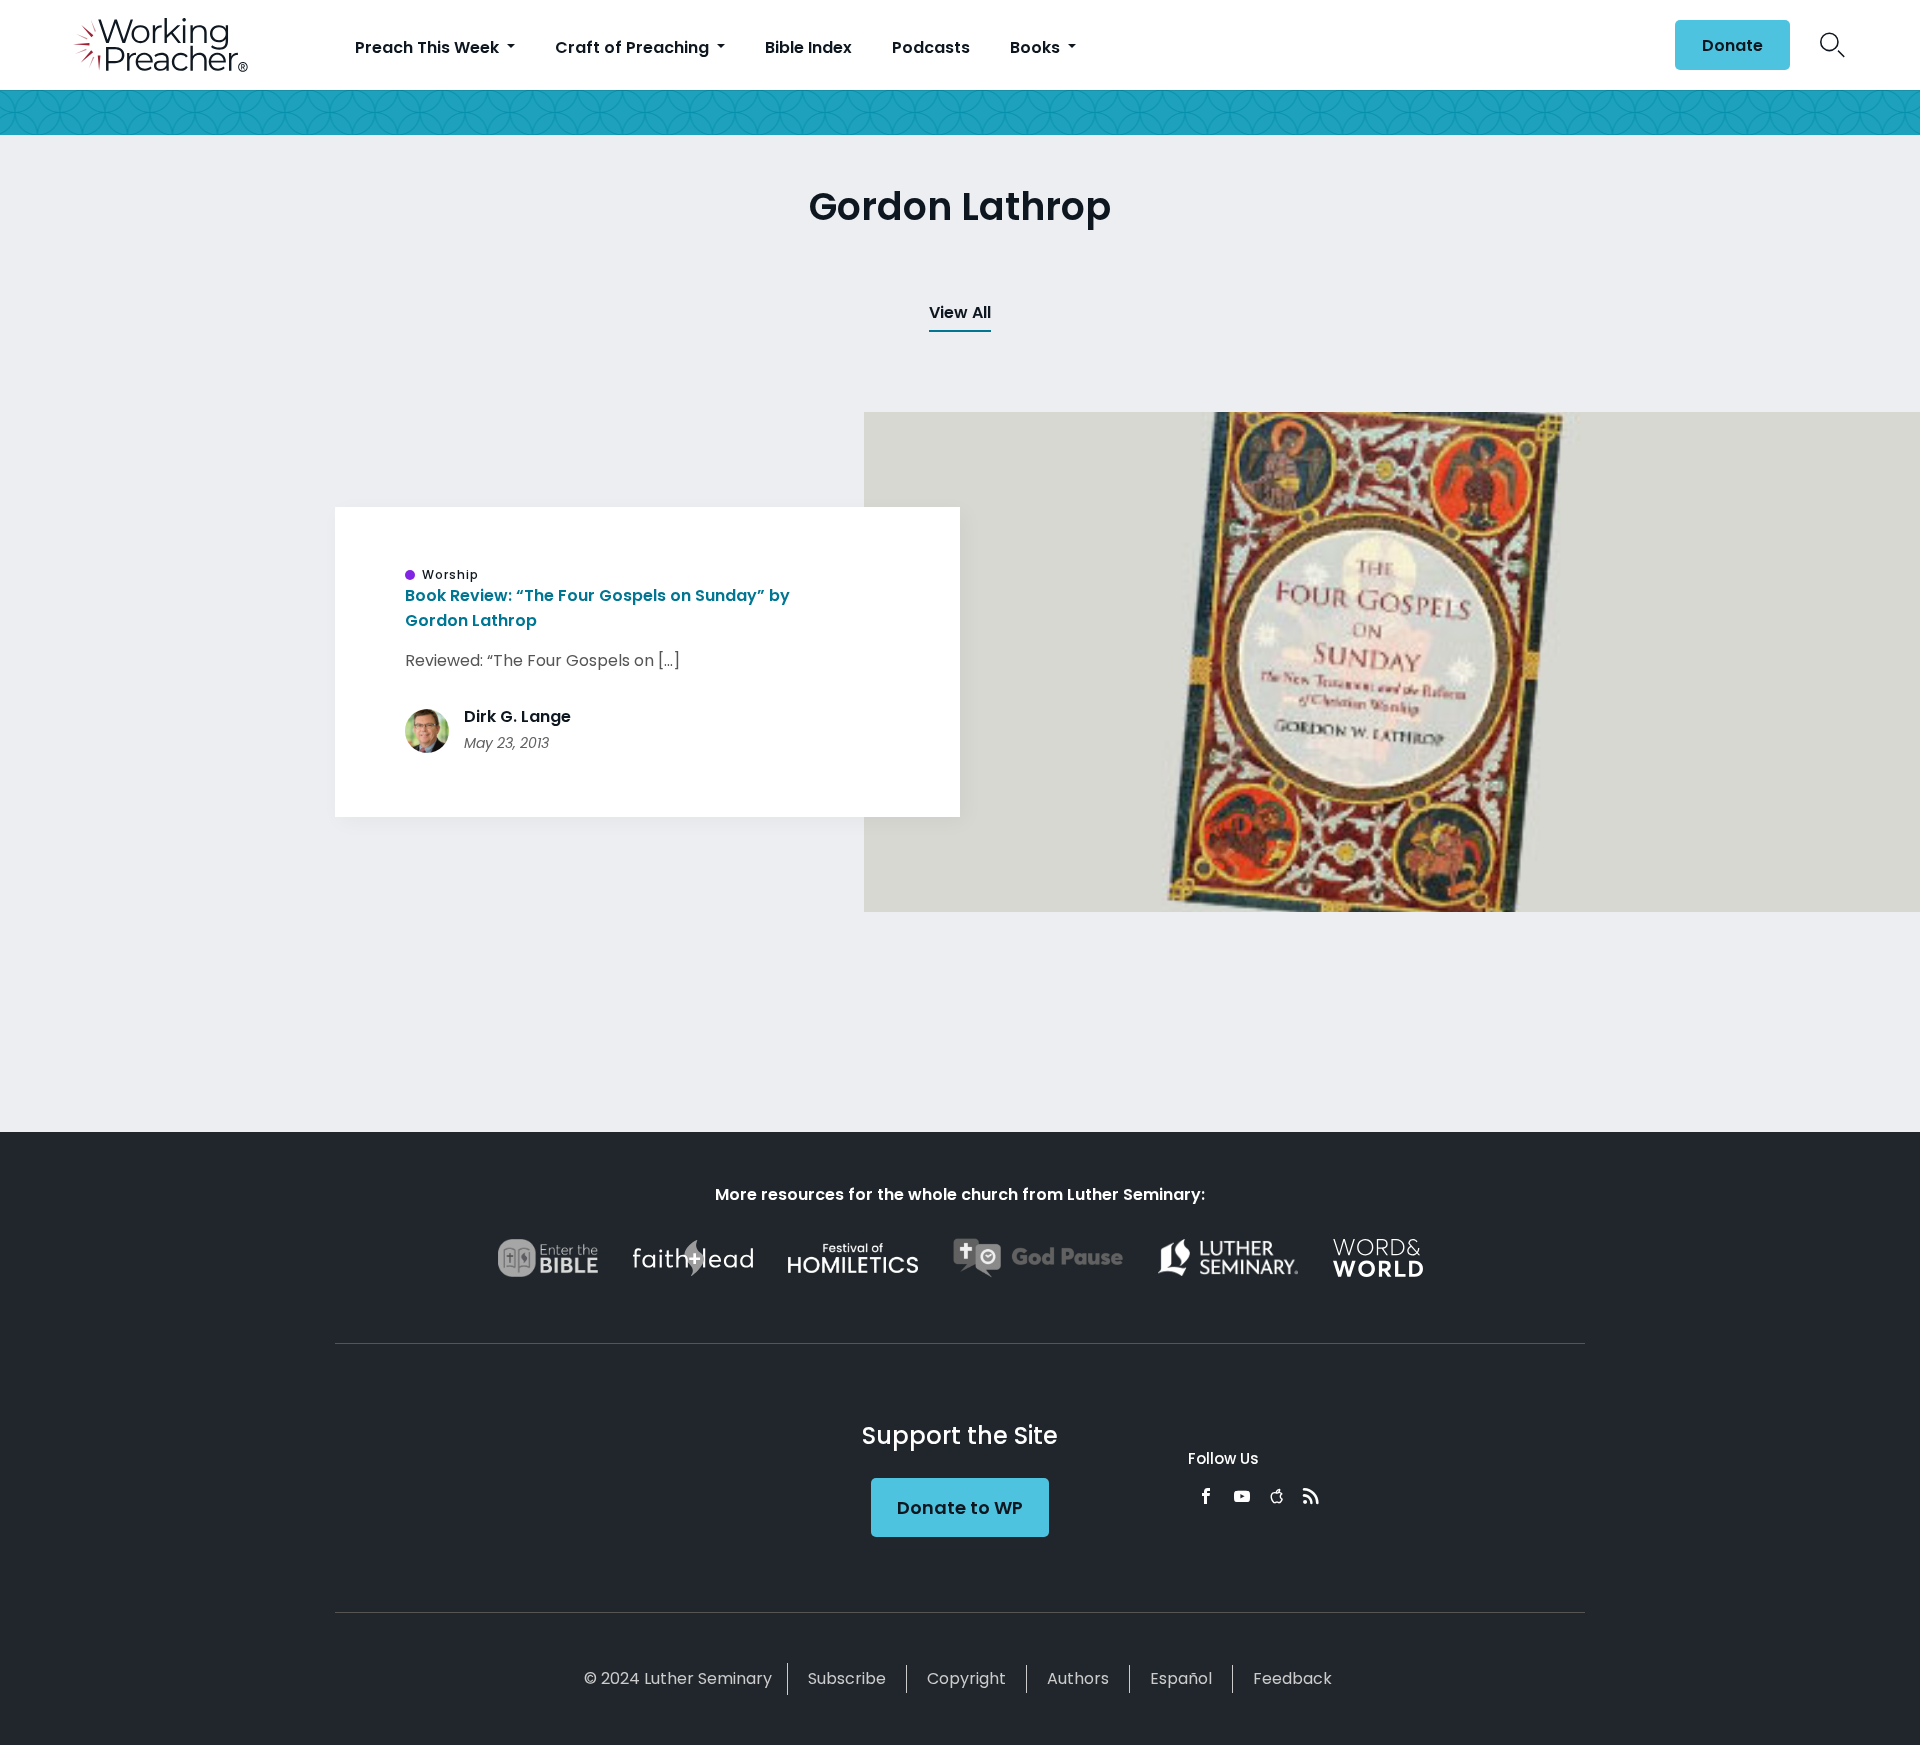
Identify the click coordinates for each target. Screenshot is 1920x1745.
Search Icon (1832, 45)
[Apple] (1276, 1496)
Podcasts (931, 47)
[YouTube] (1242, 1496)
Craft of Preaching (634, 47)
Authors (1078, 1678)
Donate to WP (960, 1507)
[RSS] (1311, 1496)
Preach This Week (429, 47)
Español (1181, 1678)
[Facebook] (1206, 1496)
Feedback (1292, 1678)
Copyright (966, 1678)
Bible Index (808, 47)
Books (1037, 47)
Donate (1732, 45)
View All (960, 312)
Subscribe (847, 1678)
